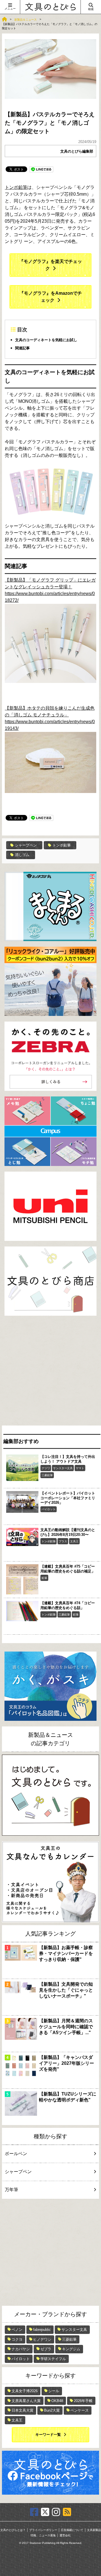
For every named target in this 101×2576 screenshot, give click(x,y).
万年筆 (12, 2190)
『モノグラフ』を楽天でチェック (50, 265)
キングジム (71, 2349)
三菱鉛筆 (47, 1475)
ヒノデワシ (42, 2339)
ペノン (17, 2330)
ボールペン (16, 2154)
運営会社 (65, 2535)
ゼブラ (46, 2349)
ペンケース (80, 2410)
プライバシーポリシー (43, 2530)
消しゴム (22, 855)
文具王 (74, 1541)
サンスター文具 (63, 1468)
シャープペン (26, 845)
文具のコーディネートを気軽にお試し (46, 340)
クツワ (46, 1468)
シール (54, 2391)
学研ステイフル (53, 2359)
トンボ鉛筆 (16, 187)
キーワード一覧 (48, 2435)
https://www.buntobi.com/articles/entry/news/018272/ (50, 597)
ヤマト (80, 1468)
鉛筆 (44, 1578)
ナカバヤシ (21, 2349)
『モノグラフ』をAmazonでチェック (51, 297)
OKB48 (57, 2401)
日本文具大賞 (22, 2410)
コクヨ (17, 2339)
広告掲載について (72, 2530)
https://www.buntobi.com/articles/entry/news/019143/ (50, 725)
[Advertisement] (50, 1372)
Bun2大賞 (52, 2410)
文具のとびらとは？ (13, 2530)
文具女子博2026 (25, 2391)
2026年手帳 (83, 2401)
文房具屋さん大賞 (26, 2401)
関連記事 (22, 348)
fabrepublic (42, 2330)
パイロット (49, 1509)
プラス (63, 1541)
